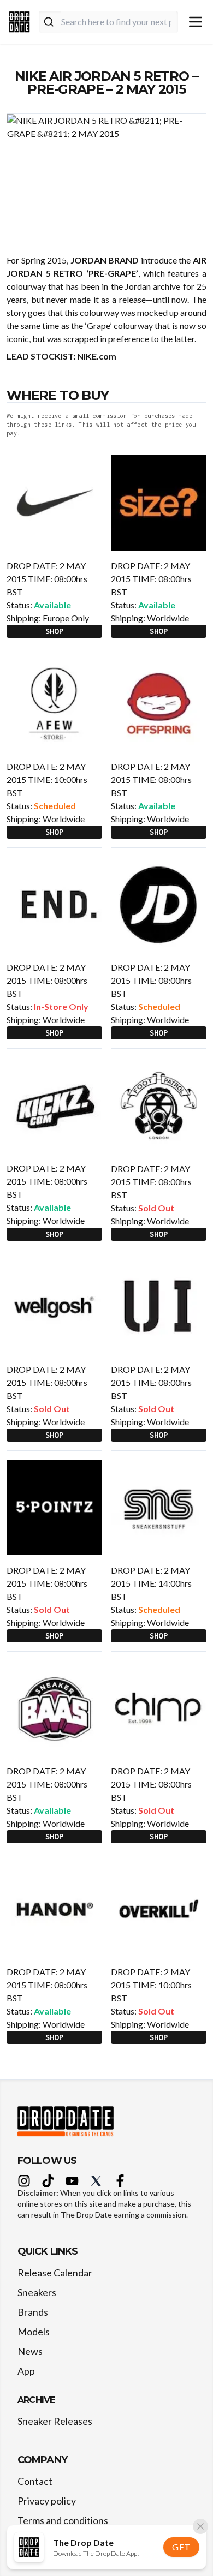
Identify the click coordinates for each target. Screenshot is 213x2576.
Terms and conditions (63, 2520)
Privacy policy (47, 2501)
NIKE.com (97, 356)
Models (34, 2332)
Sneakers (37, 2292)
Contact (35, 2481)
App (26, 2371)
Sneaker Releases (55, 2421)
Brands (33, 2312)
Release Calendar (55, 2273)
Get (181, 2547)
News (30, 2351)
